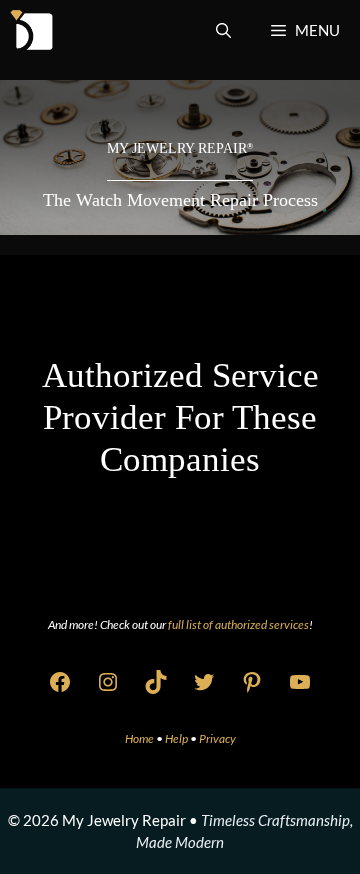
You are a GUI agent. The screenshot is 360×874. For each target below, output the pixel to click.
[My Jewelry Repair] (31, 30)
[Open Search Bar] (223, 30)
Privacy (217, 738)
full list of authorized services (238, 624)
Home (140, 738)
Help (177, 738)
